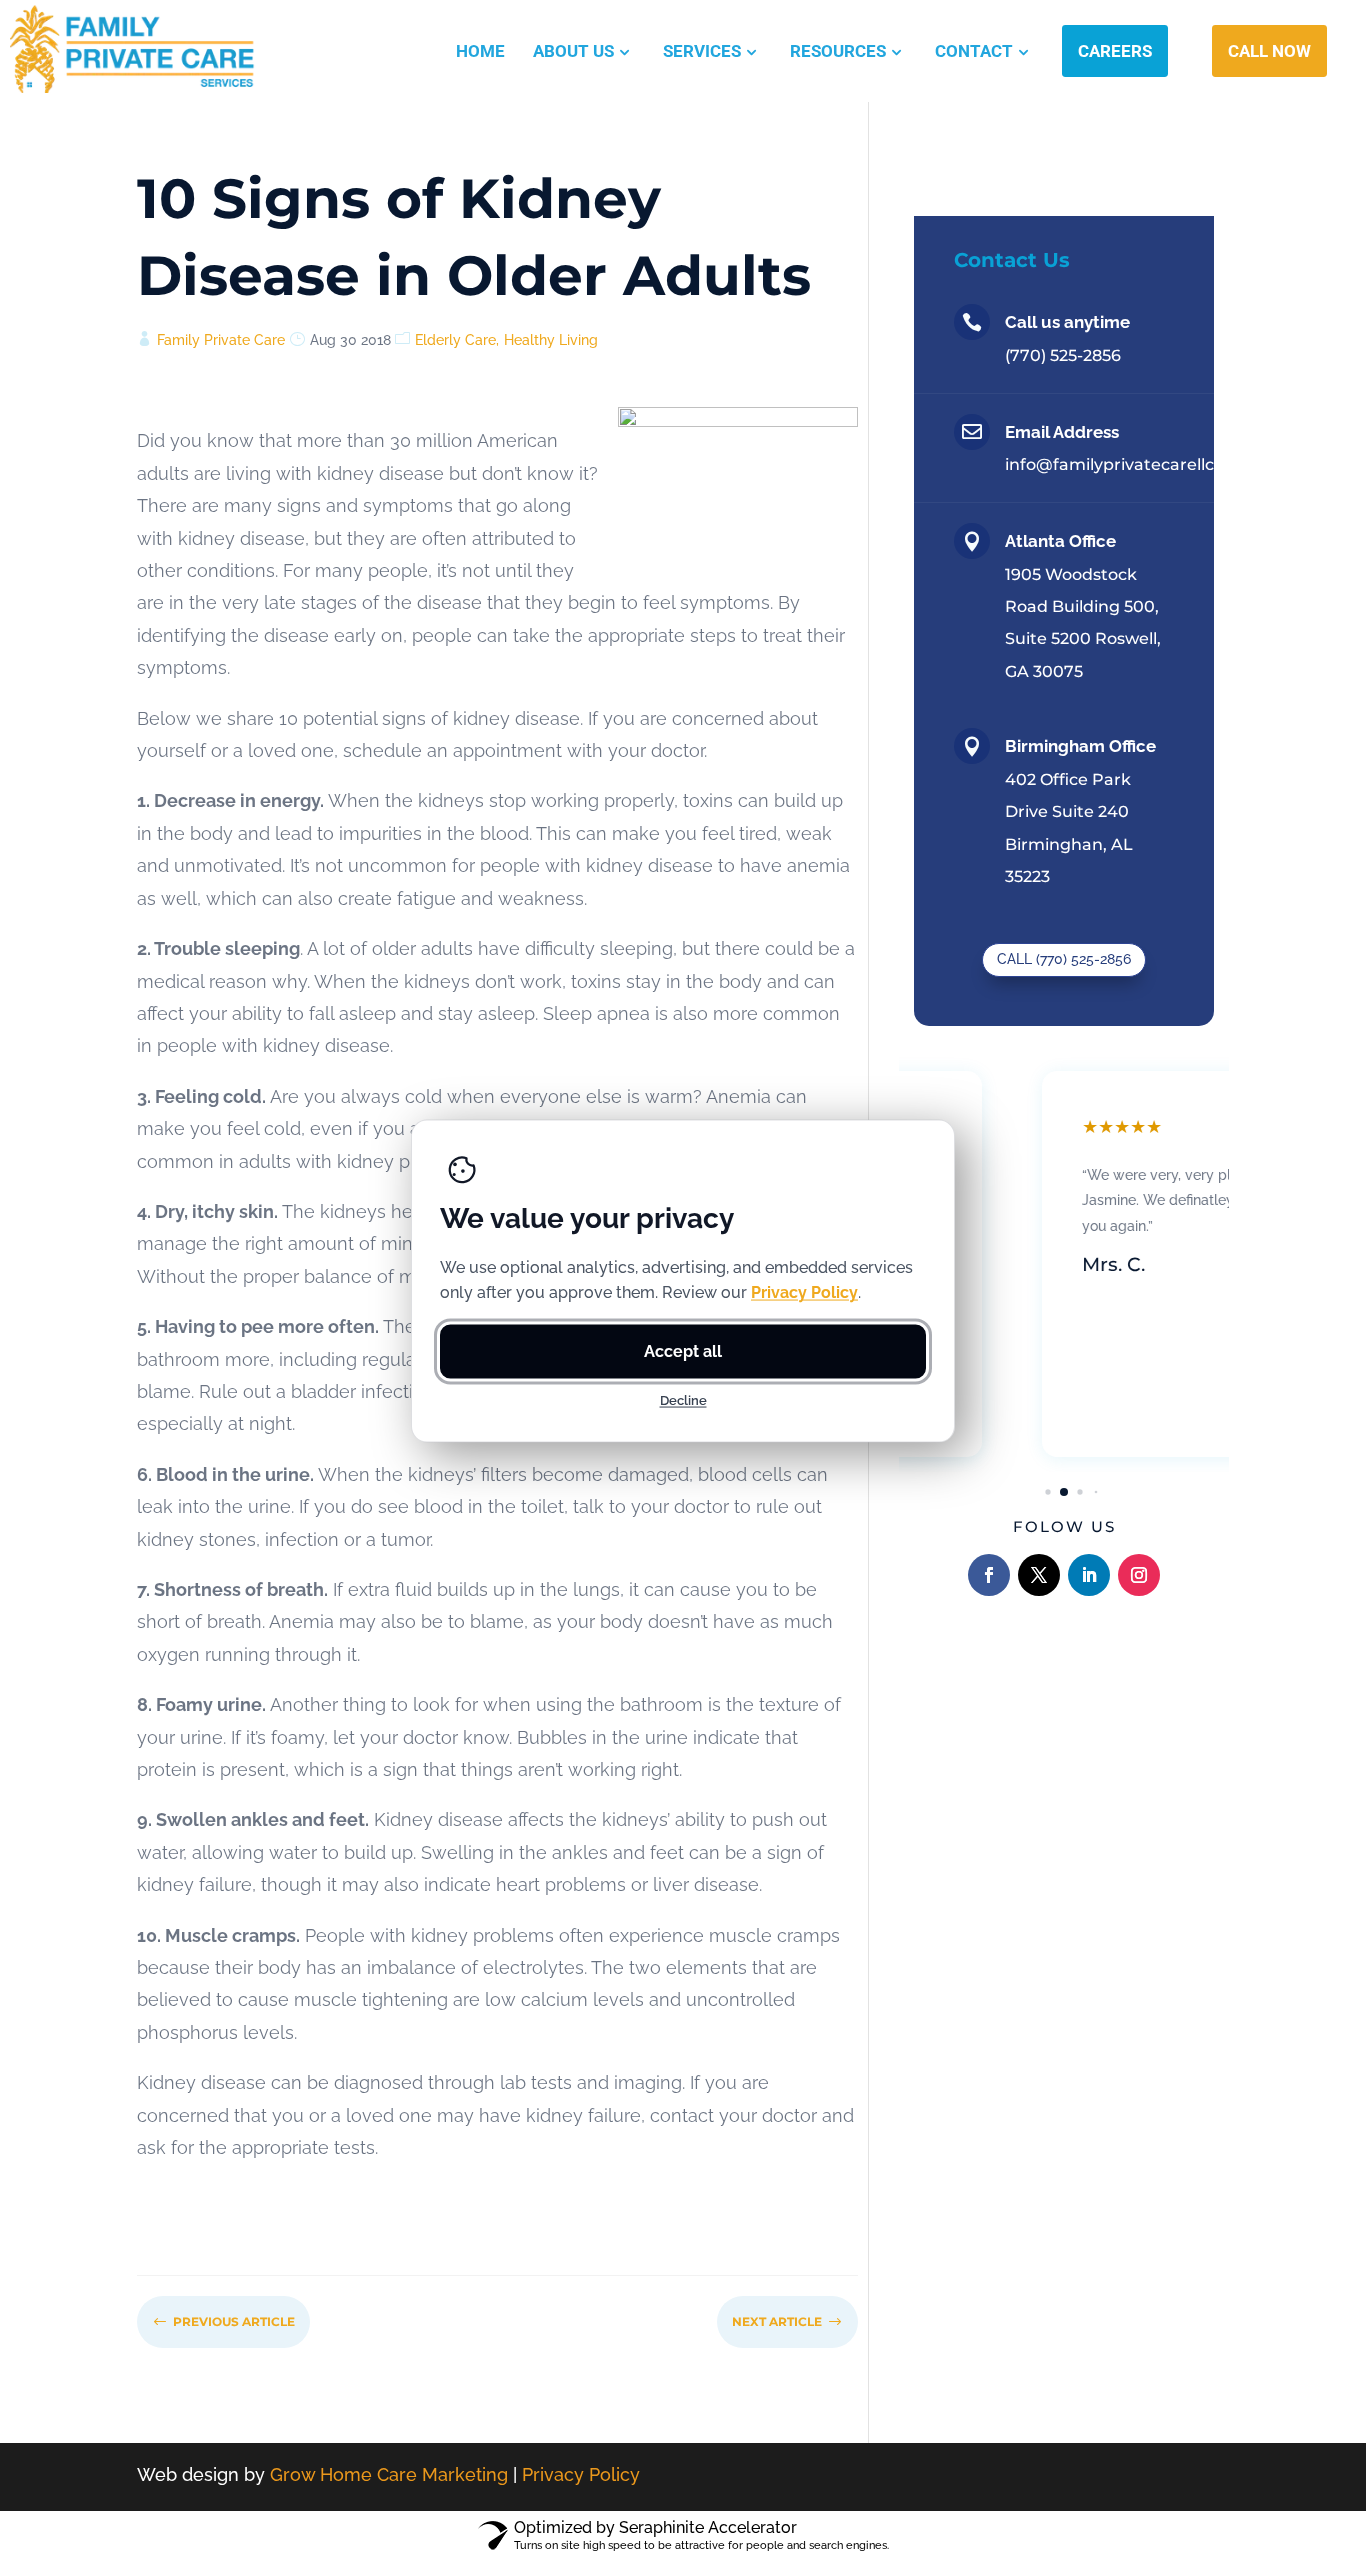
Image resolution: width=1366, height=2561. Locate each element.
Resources (838, 51)
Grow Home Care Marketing (389, 2474)
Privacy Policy (581, 2474)
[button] (1047, 1491)
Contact (974, 51)
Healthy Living (551, 340)
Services (702, 51)
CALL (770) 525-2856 (1064, 959)
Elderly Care (455, 340)
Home (480, 51)
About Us (573, 51)
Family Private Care (221, 340)
